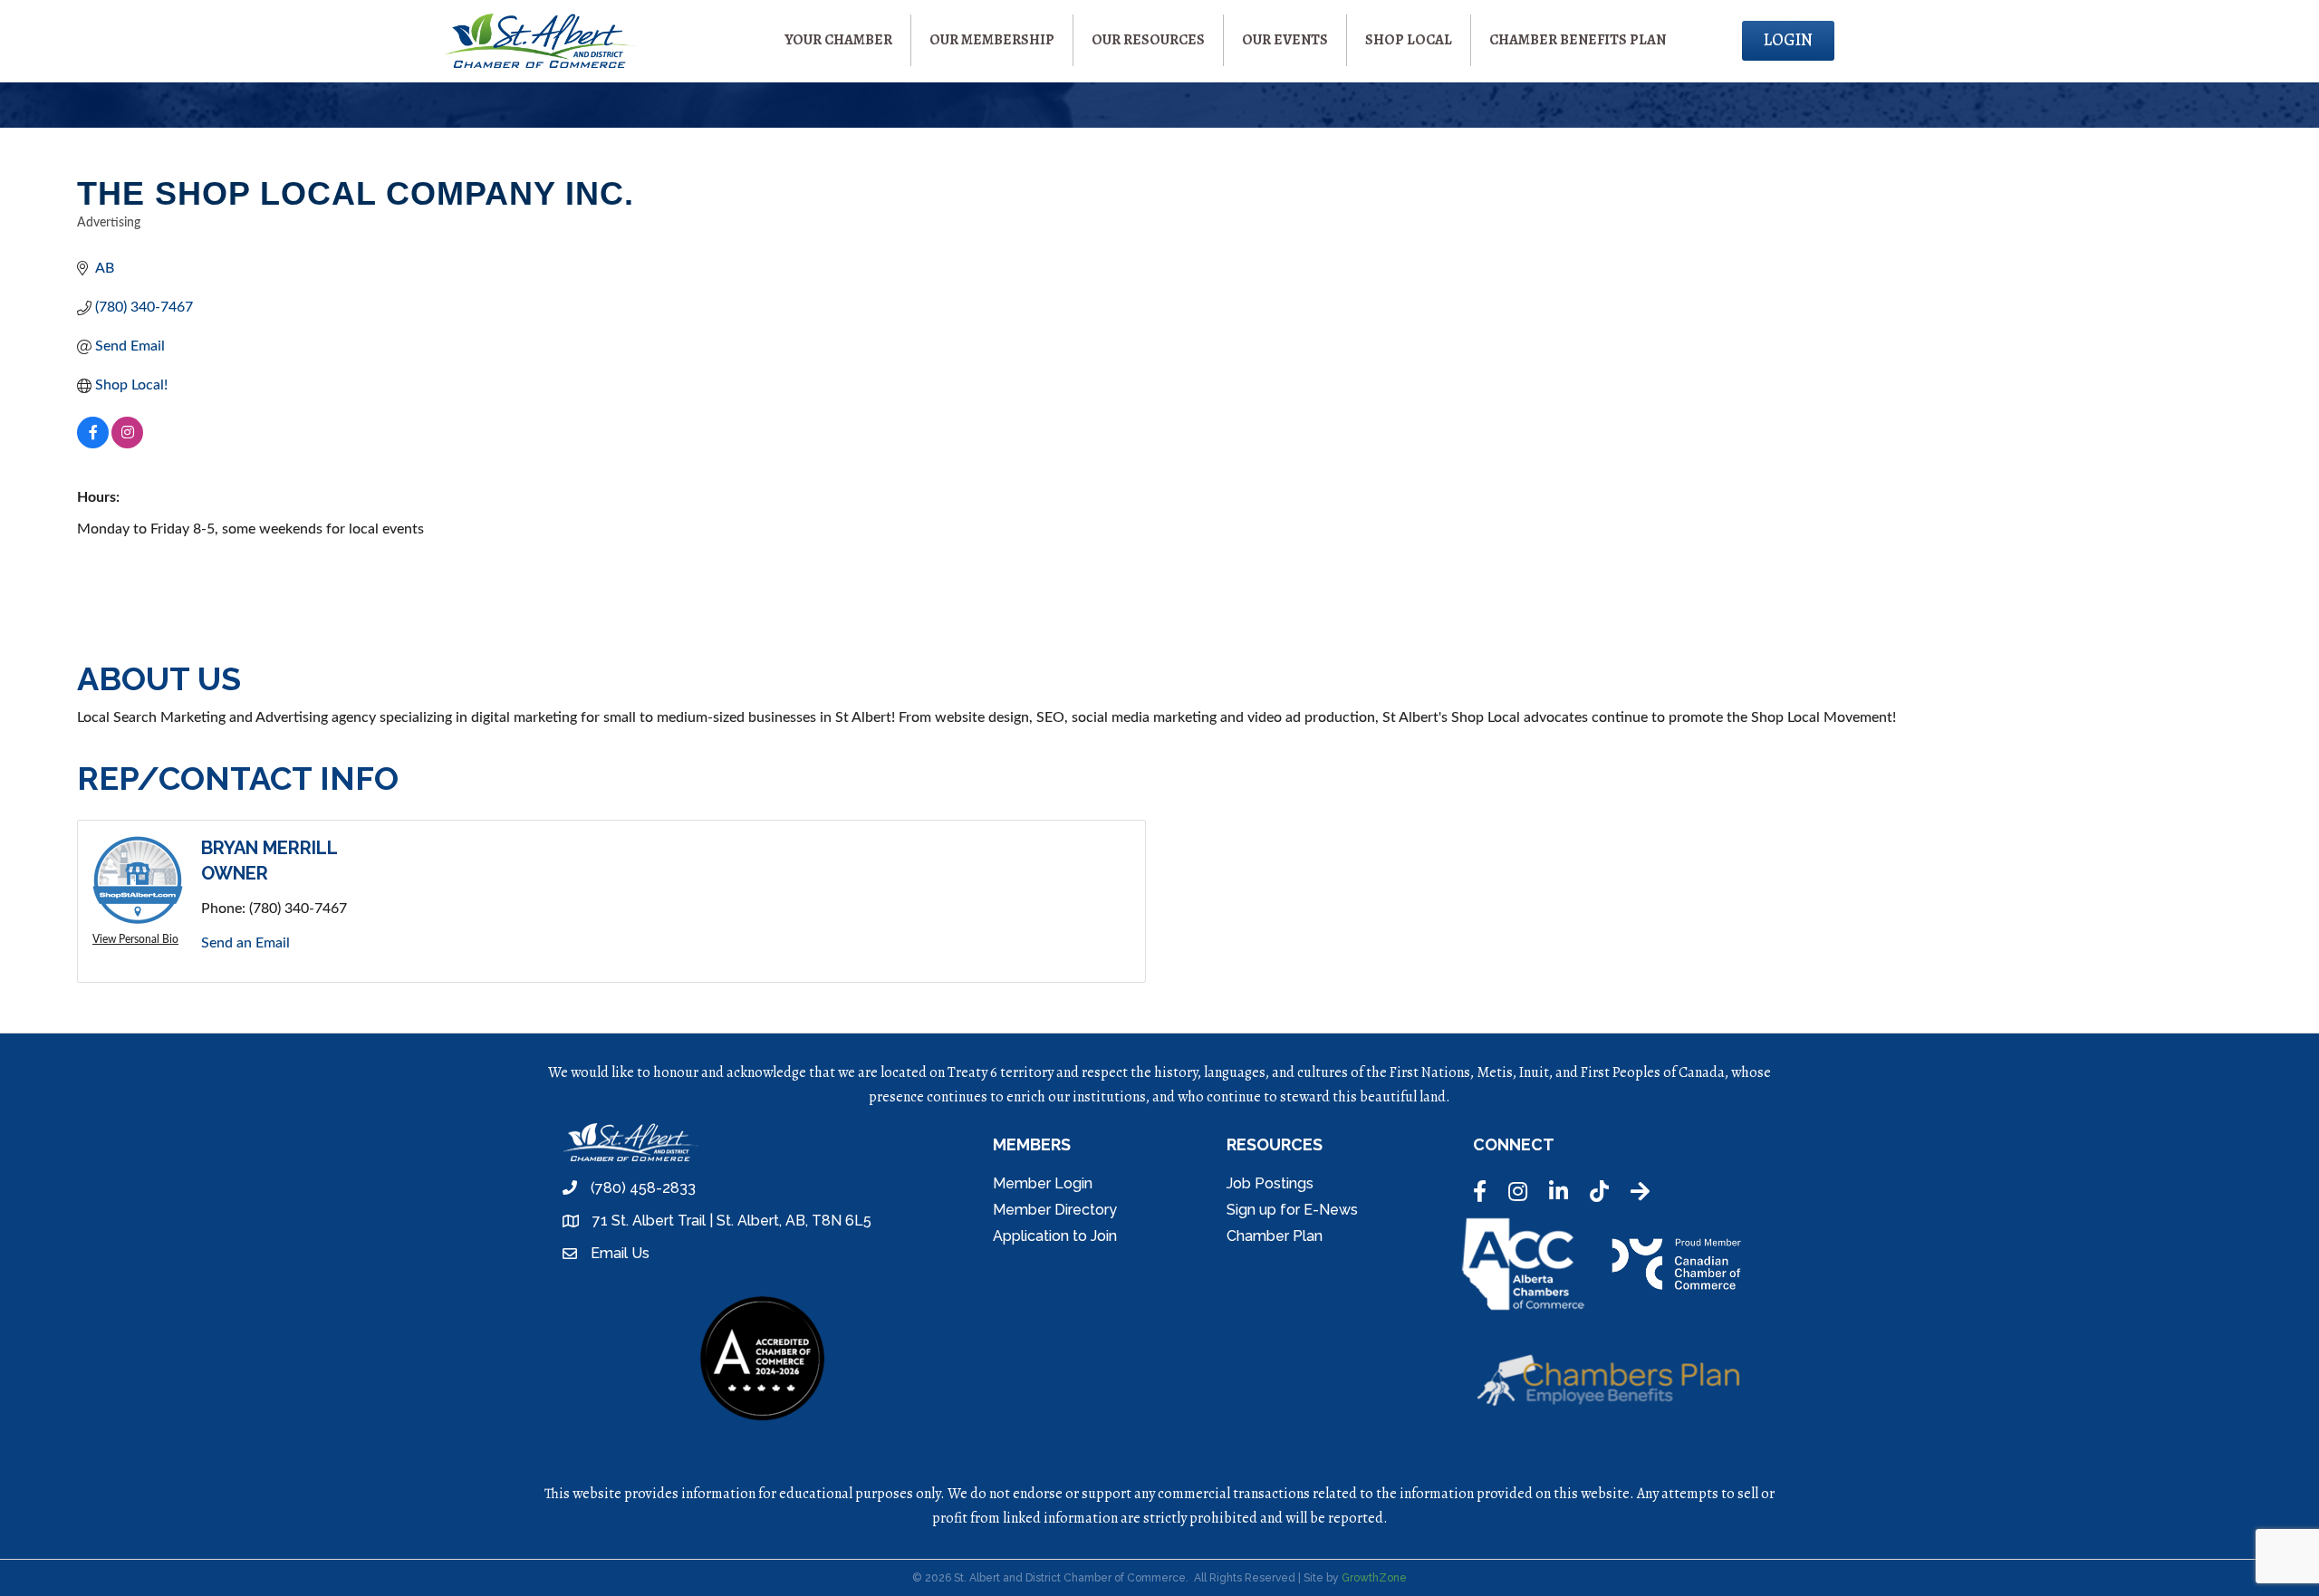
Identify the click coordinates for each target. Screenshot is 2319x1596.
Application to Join (1055, 1236)
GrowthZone (1374, 1578)
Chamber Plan (1275, 1236)
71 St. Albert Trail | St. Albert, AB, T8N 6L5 (732, 1221)
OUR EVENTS (1285, 40)
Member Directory (1055, 1210)
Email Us (620, 1253)
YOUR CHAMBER (838, 40)
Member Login (1043, 1183)
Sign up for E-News (1292, 1210)
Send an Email (245, 943)
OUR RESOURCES (1148, 40)
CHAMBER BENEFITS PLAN (1578, 40)
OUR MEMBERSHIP (992, 40)
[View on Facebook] (93, 444)
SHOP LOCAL (1409, 40)
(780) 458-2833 (643, 1188)
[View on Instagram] (127, 444)
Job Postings (1270, 1183)
